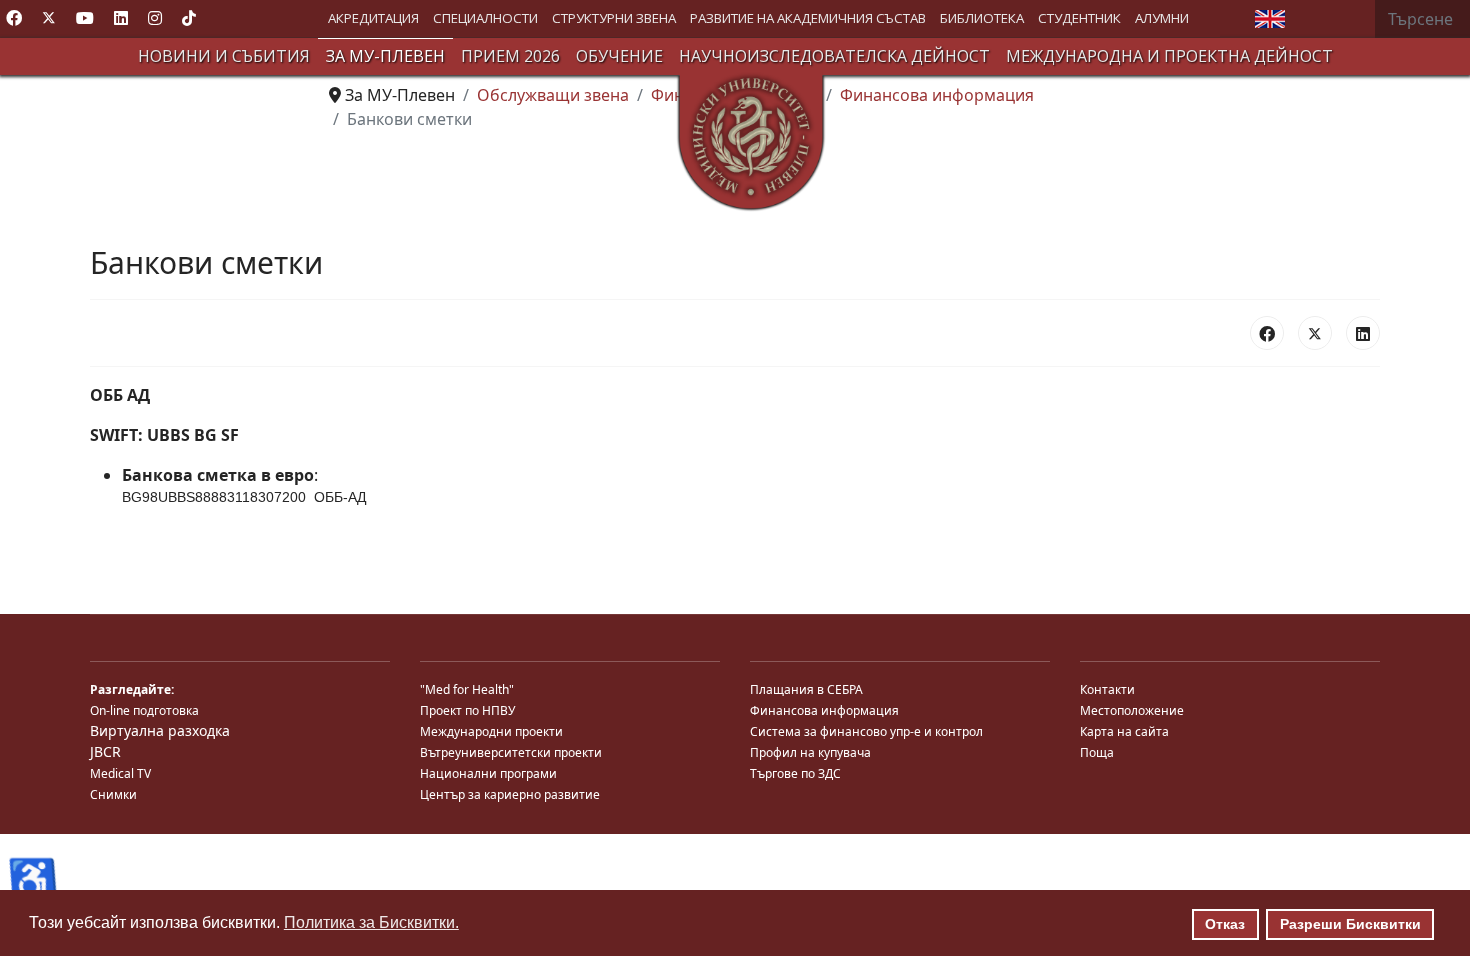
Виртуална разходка (160, 730)
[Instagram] (155, 18)
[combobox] (1422, 19)
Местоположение (1132, 710)
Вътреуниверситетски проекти (511, 752)
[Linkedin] (121, 18)
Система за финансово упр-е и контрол (866, 731)
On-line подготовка (144, 710)
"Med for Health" (467, 689)
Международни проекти (491, 731)
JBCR (105, 751)
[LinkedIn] (1363, 333)
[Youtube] (85, 18)
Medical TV (120, 773)
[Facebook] (14, 18)
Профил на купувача (810, 752)
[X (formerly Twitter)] (1315, 333)
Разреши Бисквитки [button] (1350, 924)
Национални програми (488, 773)
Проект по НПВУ (467, 710)
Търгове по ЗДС (795, 773)
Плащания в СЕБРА (806, 689)
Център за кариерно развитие (510, 794)
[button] (373, 18)
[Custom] (189, 18)
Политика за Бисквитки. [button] (371, 922)
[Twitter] (49, 18)
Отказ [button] (1225, 924)
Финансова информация (824, 710)
